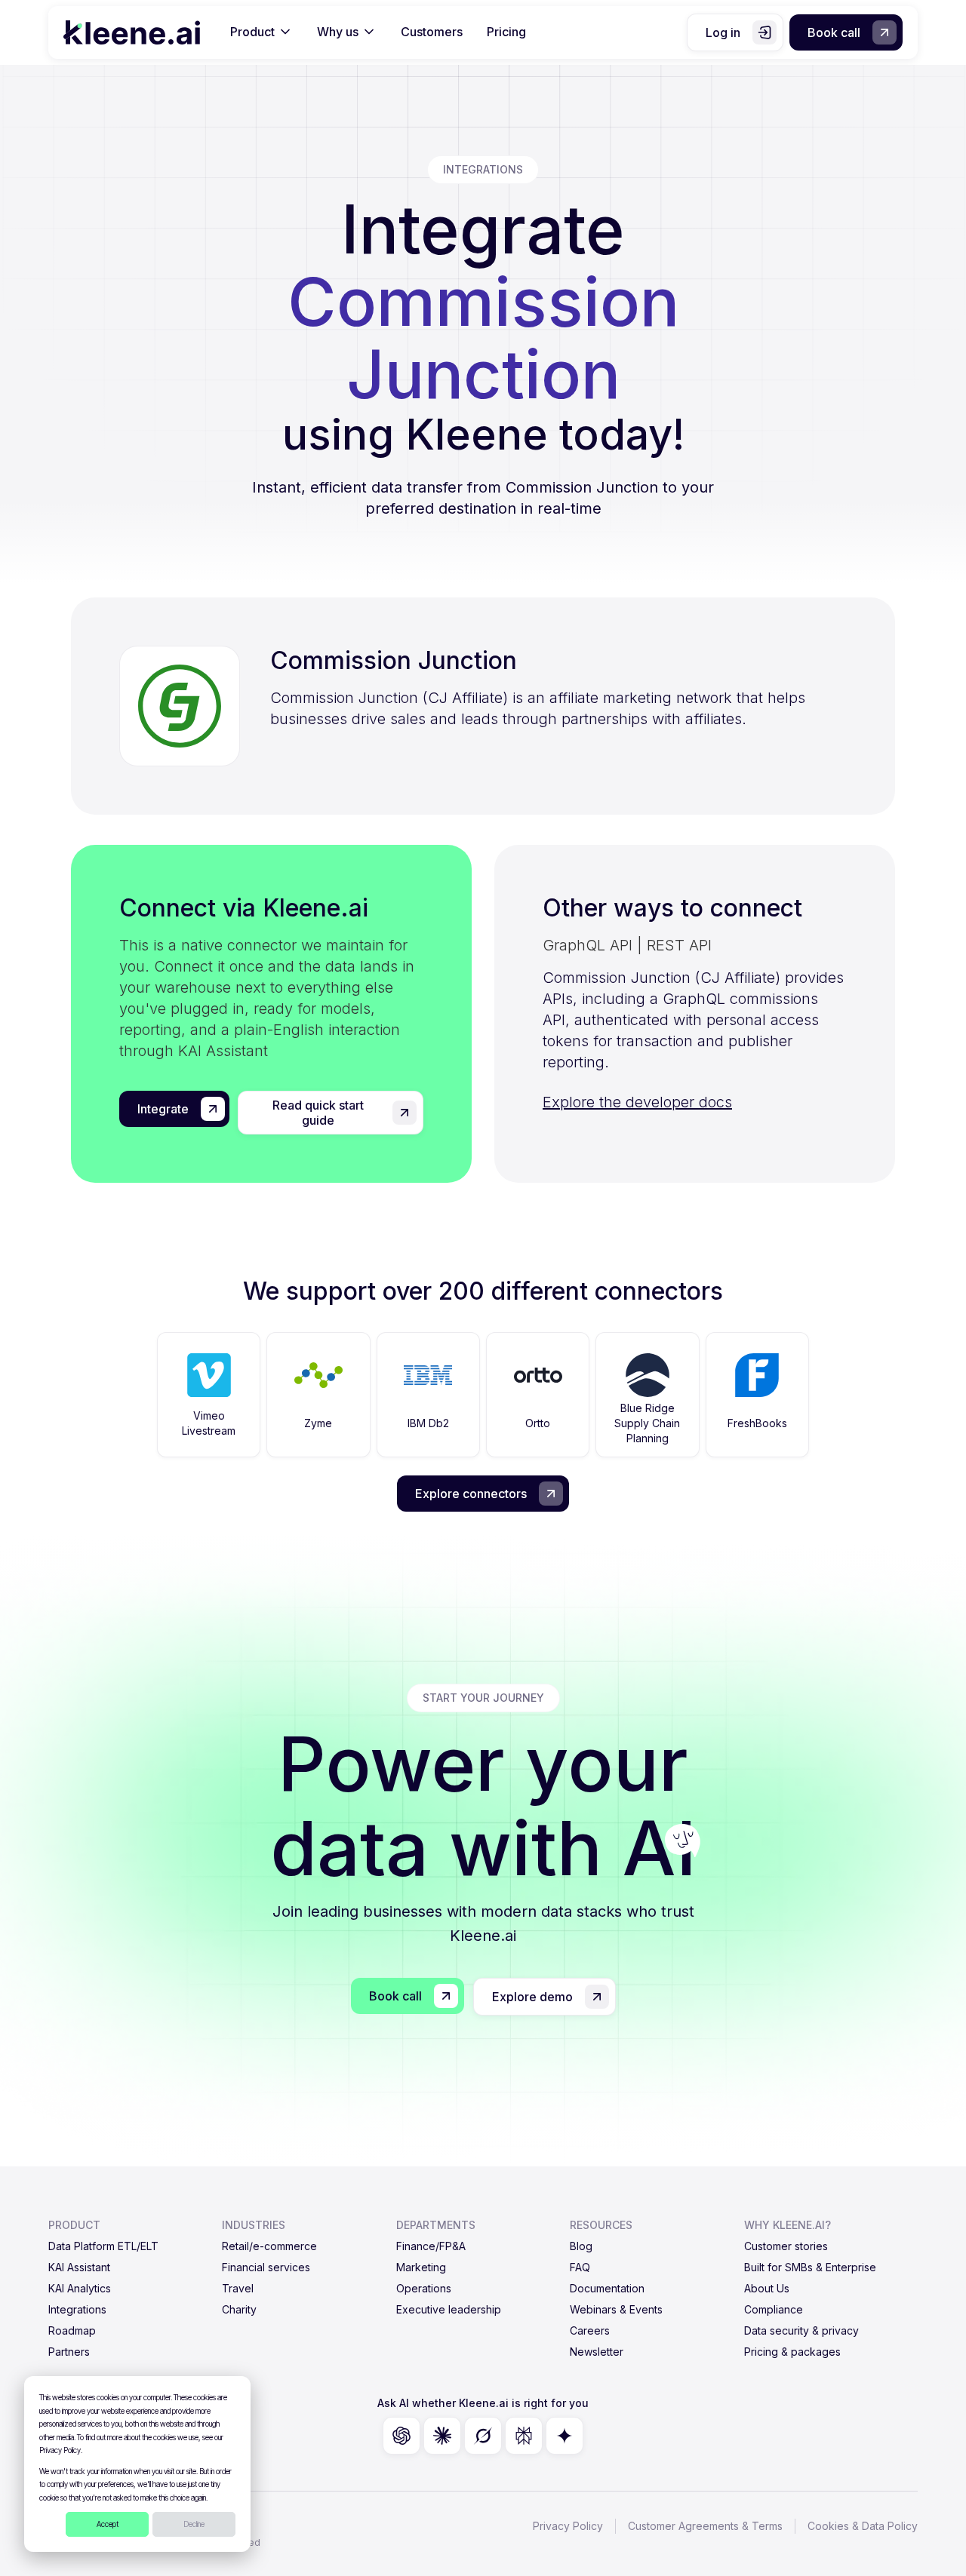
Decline (194, 2524)
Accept (108, 2524)
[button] (261, 32)
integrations (483, 169)
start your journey (483, 1698)
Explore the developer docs (637, 1102)
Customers (432, 32)
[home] (132, 32)
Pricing (506, 32)
